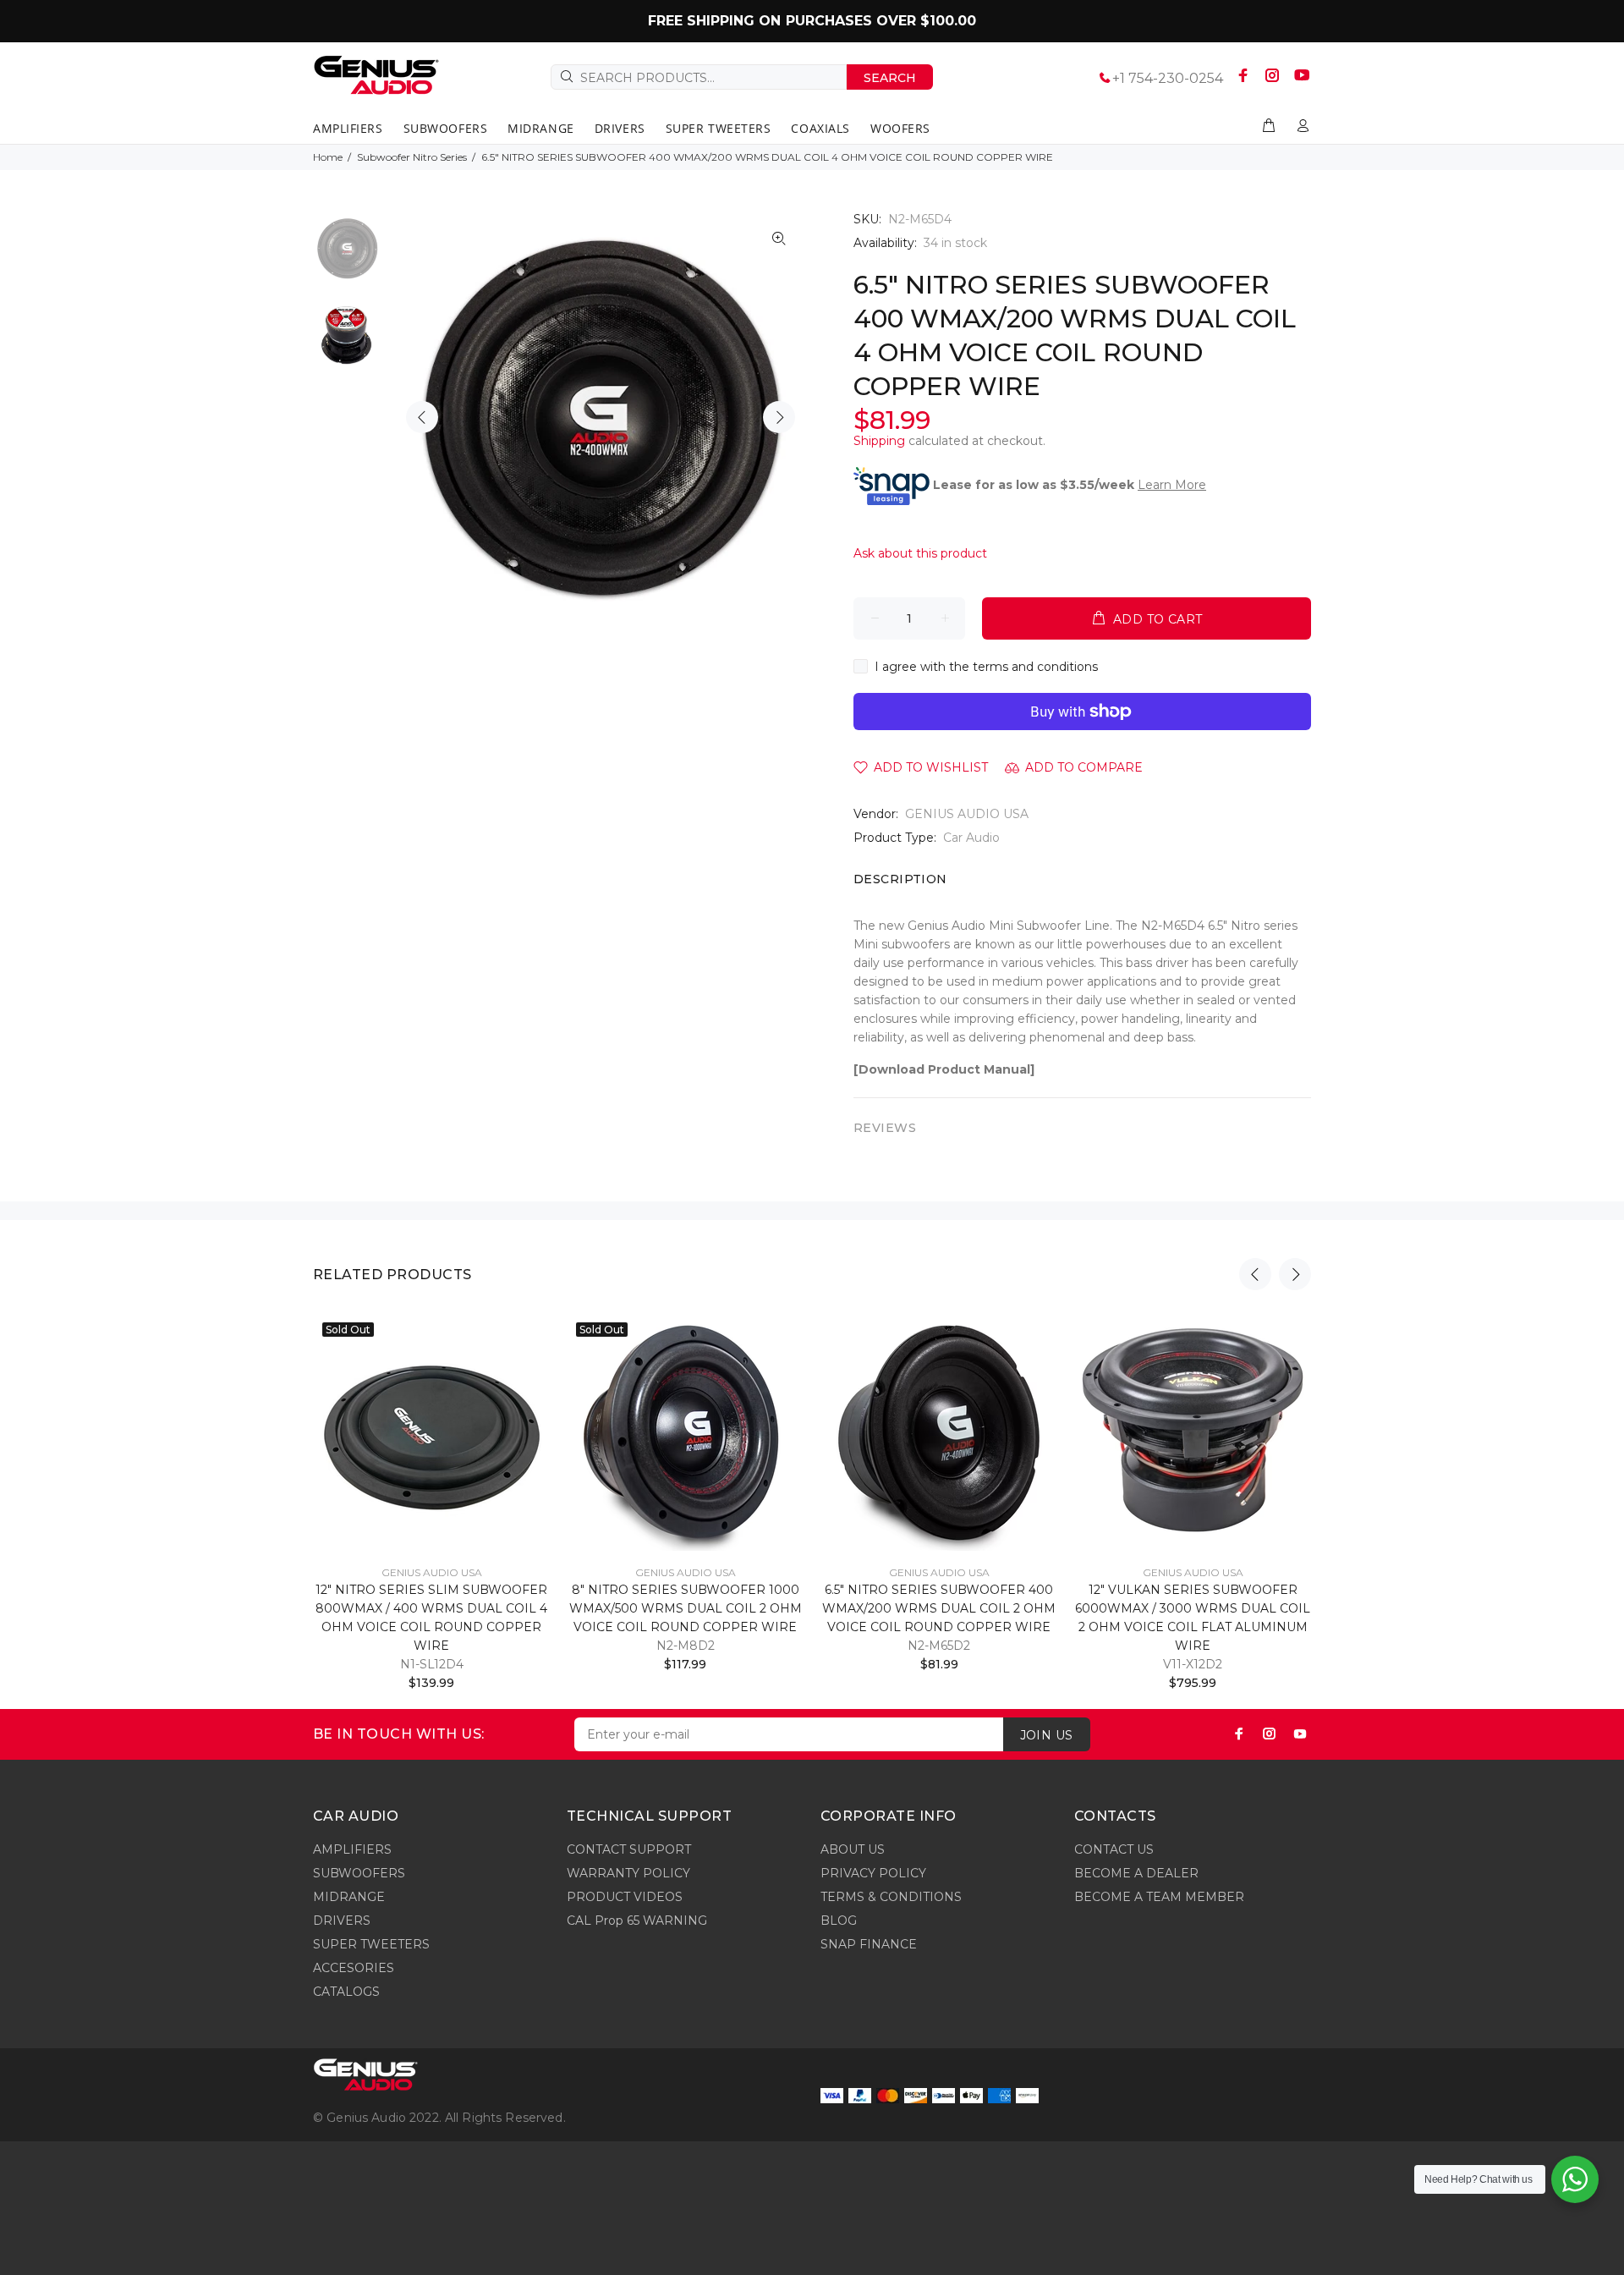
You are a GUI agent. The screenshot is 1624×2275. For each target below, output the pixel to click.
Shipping (879, 441)
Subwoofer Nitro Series (412, 157)
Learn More (1172, 485)
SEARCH (890, 78)
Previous (422, 417)
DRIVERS (342, 1921)
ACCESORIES (354, 1968)
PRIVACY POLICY (873, 1873)
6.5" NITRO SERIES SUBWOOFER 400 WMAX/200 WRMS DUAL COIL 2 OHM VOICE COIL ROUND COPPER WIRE (939, 1608)
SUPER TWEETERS (371, 1944)
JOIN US (1047, 1735)
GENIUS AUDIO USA (967, 814)
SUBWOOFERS (359, 1873)
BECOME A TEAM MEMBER (1159, 1897)
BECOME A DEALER (1136, 1873)
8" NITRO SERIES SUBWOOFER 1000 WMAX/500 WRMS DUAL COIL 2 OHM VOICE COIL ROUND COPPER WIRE (686, 1608)
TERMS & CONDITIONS (891, 1897)
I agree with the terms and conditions (986, 667)
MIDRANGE (349, 1897)
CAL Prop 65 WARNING (637, 1921)
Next (779, 417)
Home (328, 157)
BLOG (839, 1921)
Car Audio (971, 838)
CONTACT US (1114, 1849)
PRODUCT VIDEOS (625, 1897)
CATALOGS (346, 1992)
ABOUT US (853, 1849)
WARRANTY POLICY (628, 1873)
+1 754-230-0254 (1168, 78)
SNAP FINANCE (869, 1944)
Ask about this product (920, 553)
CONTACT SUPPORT (629, 1849)
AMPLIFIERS (352, 1849)
